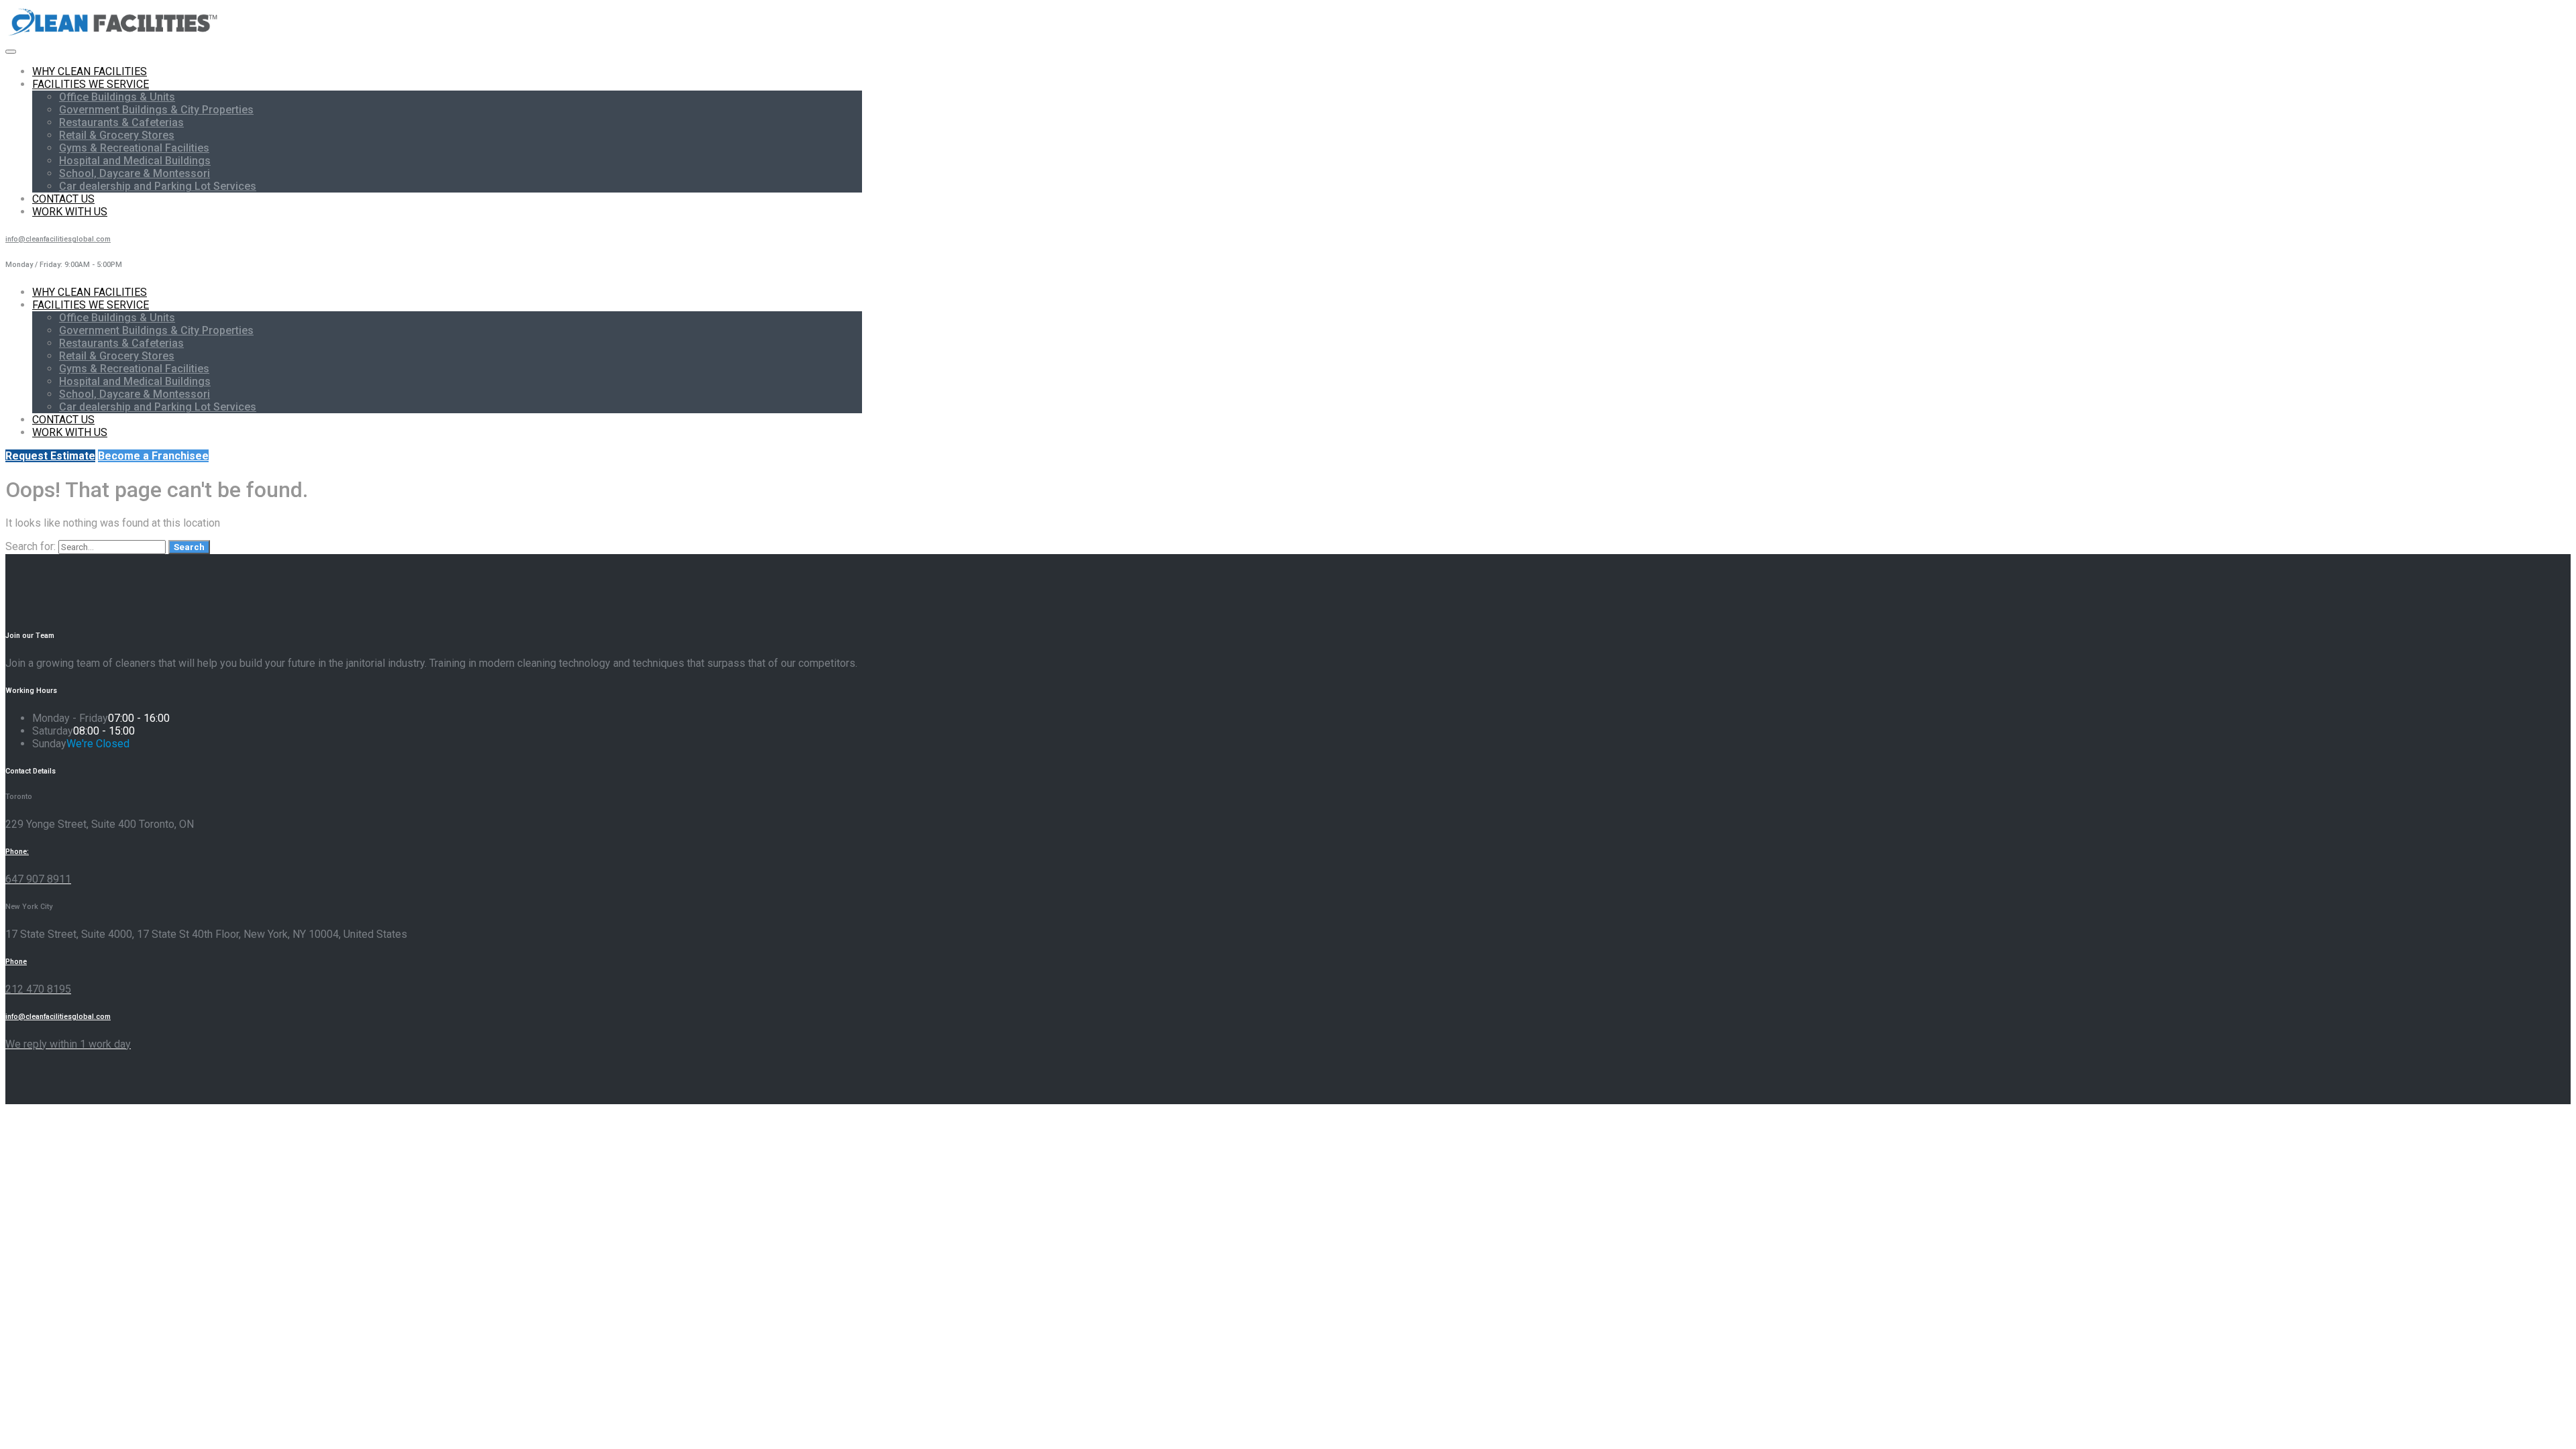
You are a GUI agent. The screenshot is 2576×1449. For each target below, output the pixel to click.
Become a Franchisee (153, 456)
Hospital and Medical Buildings (135, 161)
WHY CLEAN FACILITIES (90, 71)
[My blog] (114, 35)
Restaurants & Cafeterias (121, 122)
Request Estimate (50, 456)
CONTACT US (63, 199)
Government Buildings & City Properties (156, 110)
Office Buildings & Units (117, 97)
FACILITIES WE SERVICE (91, 84)
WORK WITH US (70, 212)
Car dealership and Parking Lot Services (158, 186)
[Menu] (11, 52)
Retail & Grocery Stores (117, 135)
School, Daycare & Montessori (135, 173)
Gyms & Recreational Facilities (134, 148)
